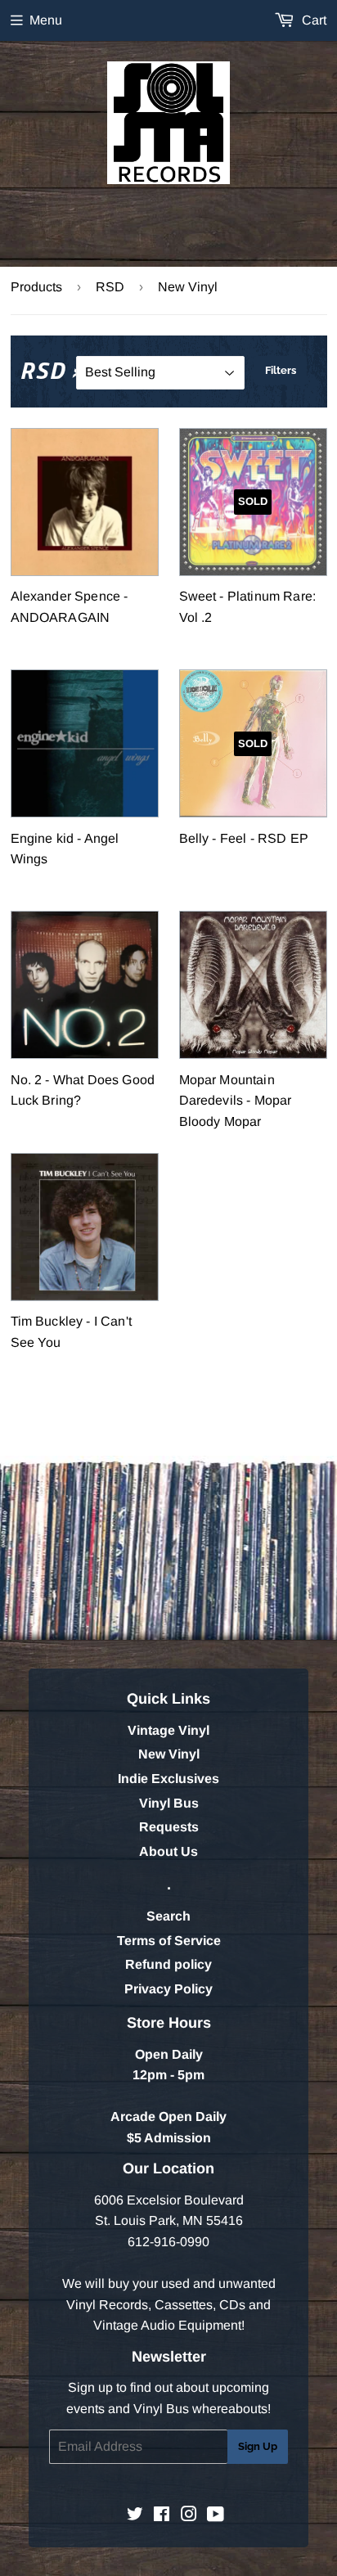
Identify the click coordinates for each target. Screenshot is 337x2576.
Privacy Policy (168, 1989)
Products (36, 287)
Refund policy (168, 1964)
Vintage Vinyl (168, 1730)
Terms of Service (169, 1941)
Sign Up (258, 2446)
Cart (312, 20)
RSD (110, 287)
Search (168, 1916)
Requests (169, 1827)
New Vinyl (169, 1754)
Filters (281, 370)
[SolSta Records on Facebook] (162, 2516)
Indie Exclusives (168, 1779)
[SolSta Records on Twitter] (135, 2516)
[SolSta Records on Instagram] (189, 2516)
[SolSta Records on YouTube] (216, 2516)
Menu (46, 20)
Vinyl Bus (169, 1803)
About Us (168, 1851)
